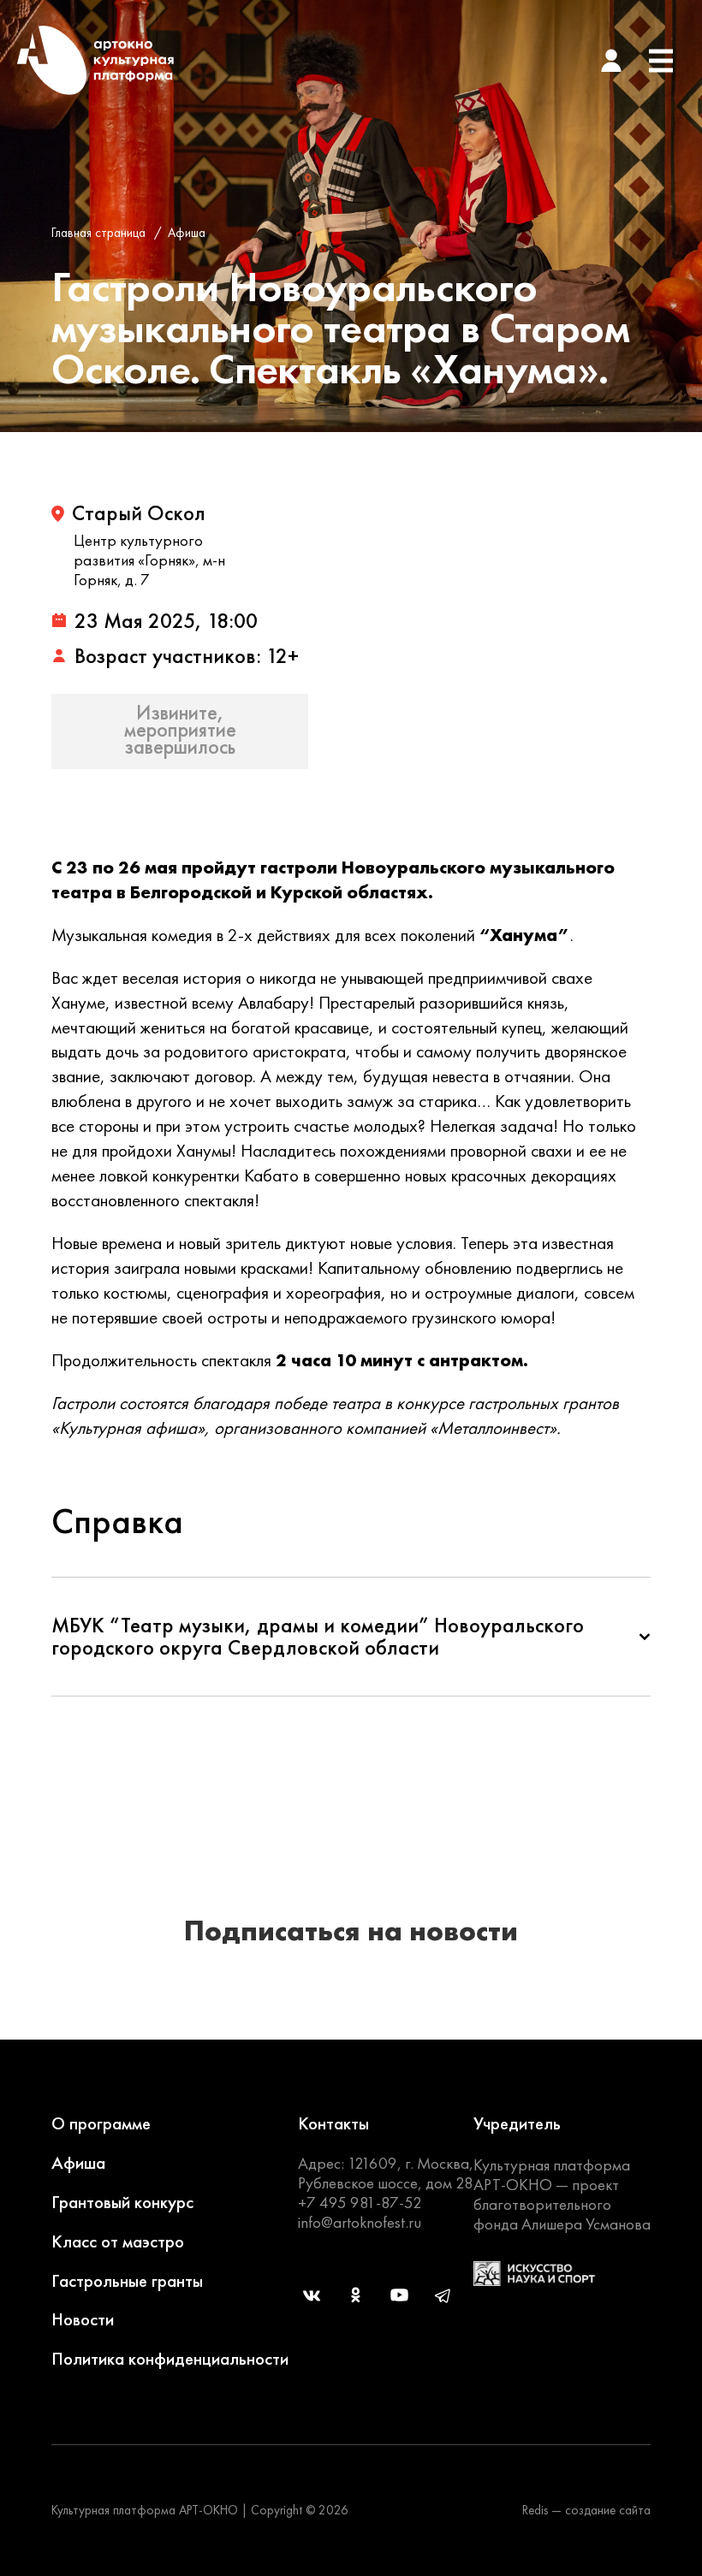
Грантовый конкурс (122, 2202)
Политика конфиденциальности (170, 2358)
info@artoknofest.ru (360, 2222)
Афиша (187, 233)
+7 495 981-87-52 (360, 2203)
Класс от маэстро (118, 2241)
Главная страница (98, 233)
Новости (83, 2319)
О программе (101, 2123)
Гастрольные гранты (127, 2280)
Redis (535, 2510)
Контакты (333, 2123)
